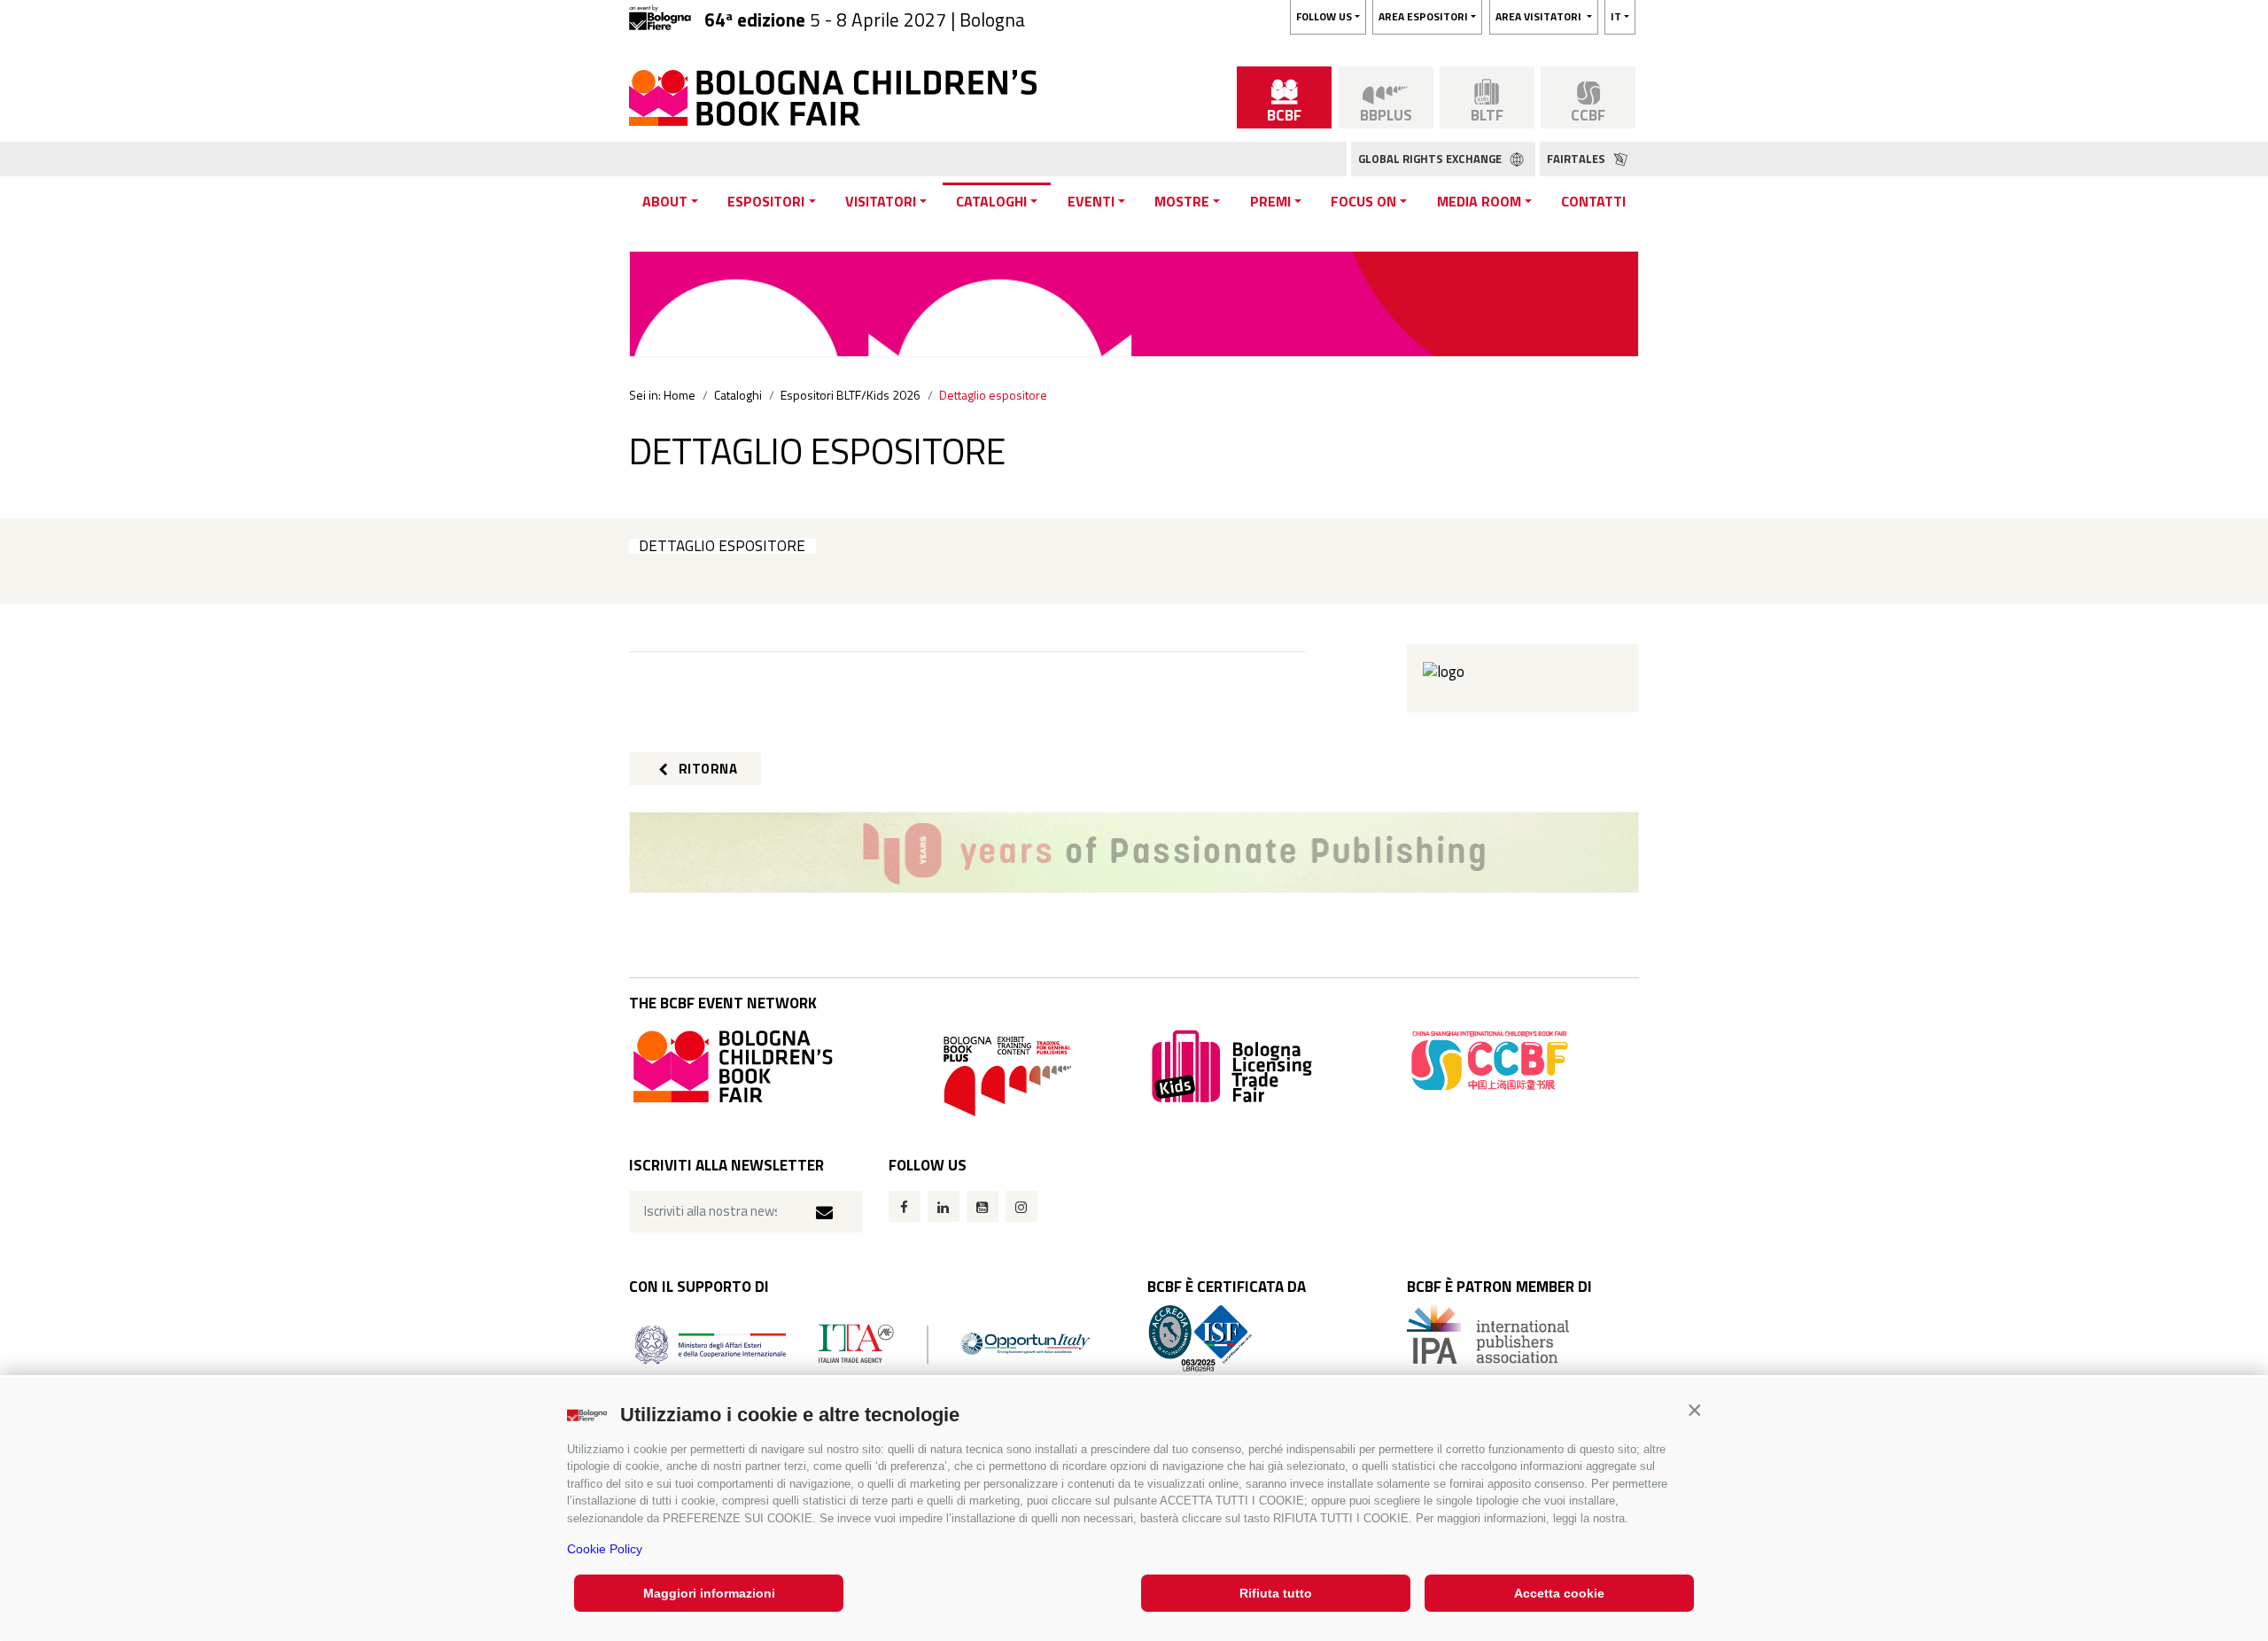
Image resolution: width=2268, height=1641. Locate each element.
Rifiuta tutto (1276, 1593)
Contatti (1593, 201)
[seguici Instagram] (1021, 1206)
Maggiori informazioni (709, 1593)
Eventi (1091, 201)
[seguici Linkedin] (944, 1206)
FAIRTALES (1577, 159)
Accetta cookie (1559, 1593)
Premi (1270, 201)
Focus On (1363, 201)
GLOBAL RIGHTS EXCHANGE (1431, 159)
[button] (1694, 1410)
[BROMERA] (1134, 852)
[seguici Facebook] (905, 1206)
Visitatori (881, 201)
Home (680, 395)
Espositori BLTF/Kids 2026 (850, 395)
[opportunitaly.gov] (862, 1343)
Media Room (1479, 201)
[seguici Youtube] (983, 1206)
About (665, 201)
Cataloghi (991, 201)
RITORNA (706, 769)
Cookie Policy (605, 1549)
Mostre (1182, 201)
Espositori (766, 201)
